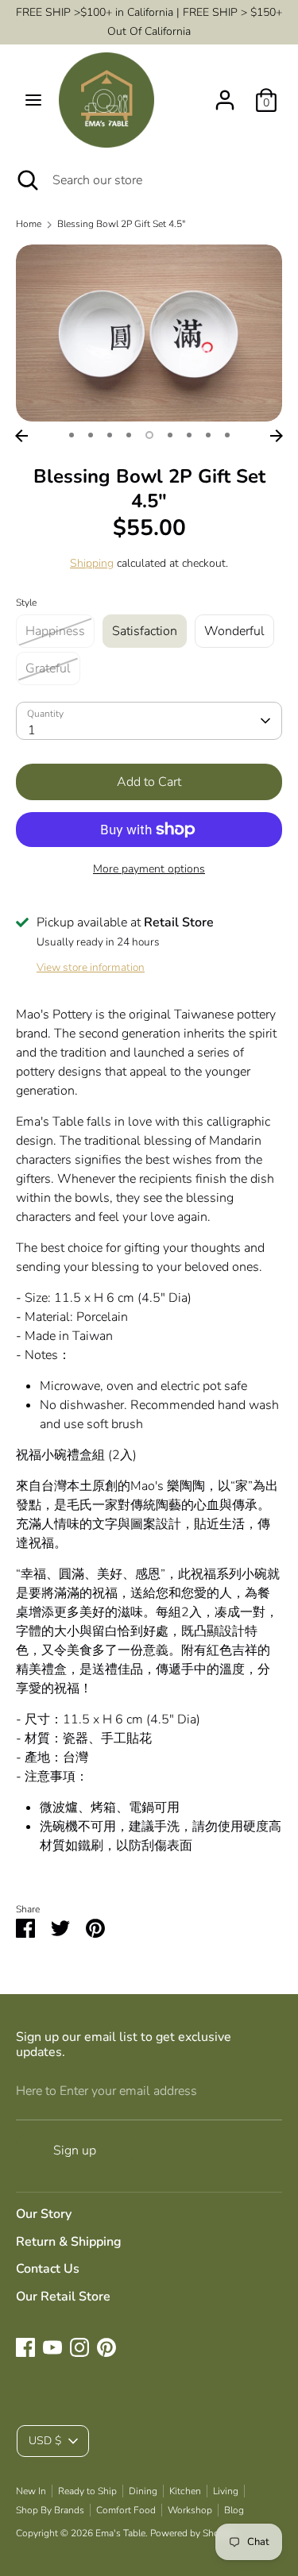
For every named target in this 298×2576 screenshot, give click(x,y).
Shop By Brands (50, 2510)
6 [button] (170, 435)
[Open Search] (26, 180)
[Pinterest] (106, 2347)
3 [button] (110, 435)
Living (226, 2491)
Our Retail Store (63, 2297)
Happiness (55, 631)
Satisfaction (145, 631)
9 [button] (227, 435)
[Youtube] (52, 2347)
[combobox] (149, 721)
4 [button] (129, 435)
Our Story (44, 2214)
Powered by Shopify (193, 2533)
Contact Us (48, 2269)
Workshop (190, 2510)
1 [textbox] (32, 730)
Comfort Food (126, 2510)
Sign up (75, 2151)
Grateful (48, 668)
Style (26, 603)
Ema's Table (120, 2533)
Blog (234, 2510)
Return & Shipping (69, 2242)
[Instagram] (79, 2347)
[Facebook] (25, 2347)
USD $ (45, 2441)
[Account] (225, 94)
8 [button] (208, 435)
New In (31, 2491)
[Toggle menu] (33, 100)
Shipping (92, 563)
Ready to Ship (87, 2491)
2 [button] (91, 435)
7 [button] (189, 435)
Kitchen (185, 2491)
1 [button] (72, 435)
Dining (143, 2491)
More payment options (149, 869)
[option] (149, 333)
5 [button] (149, 435)
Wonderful (234, 631)
